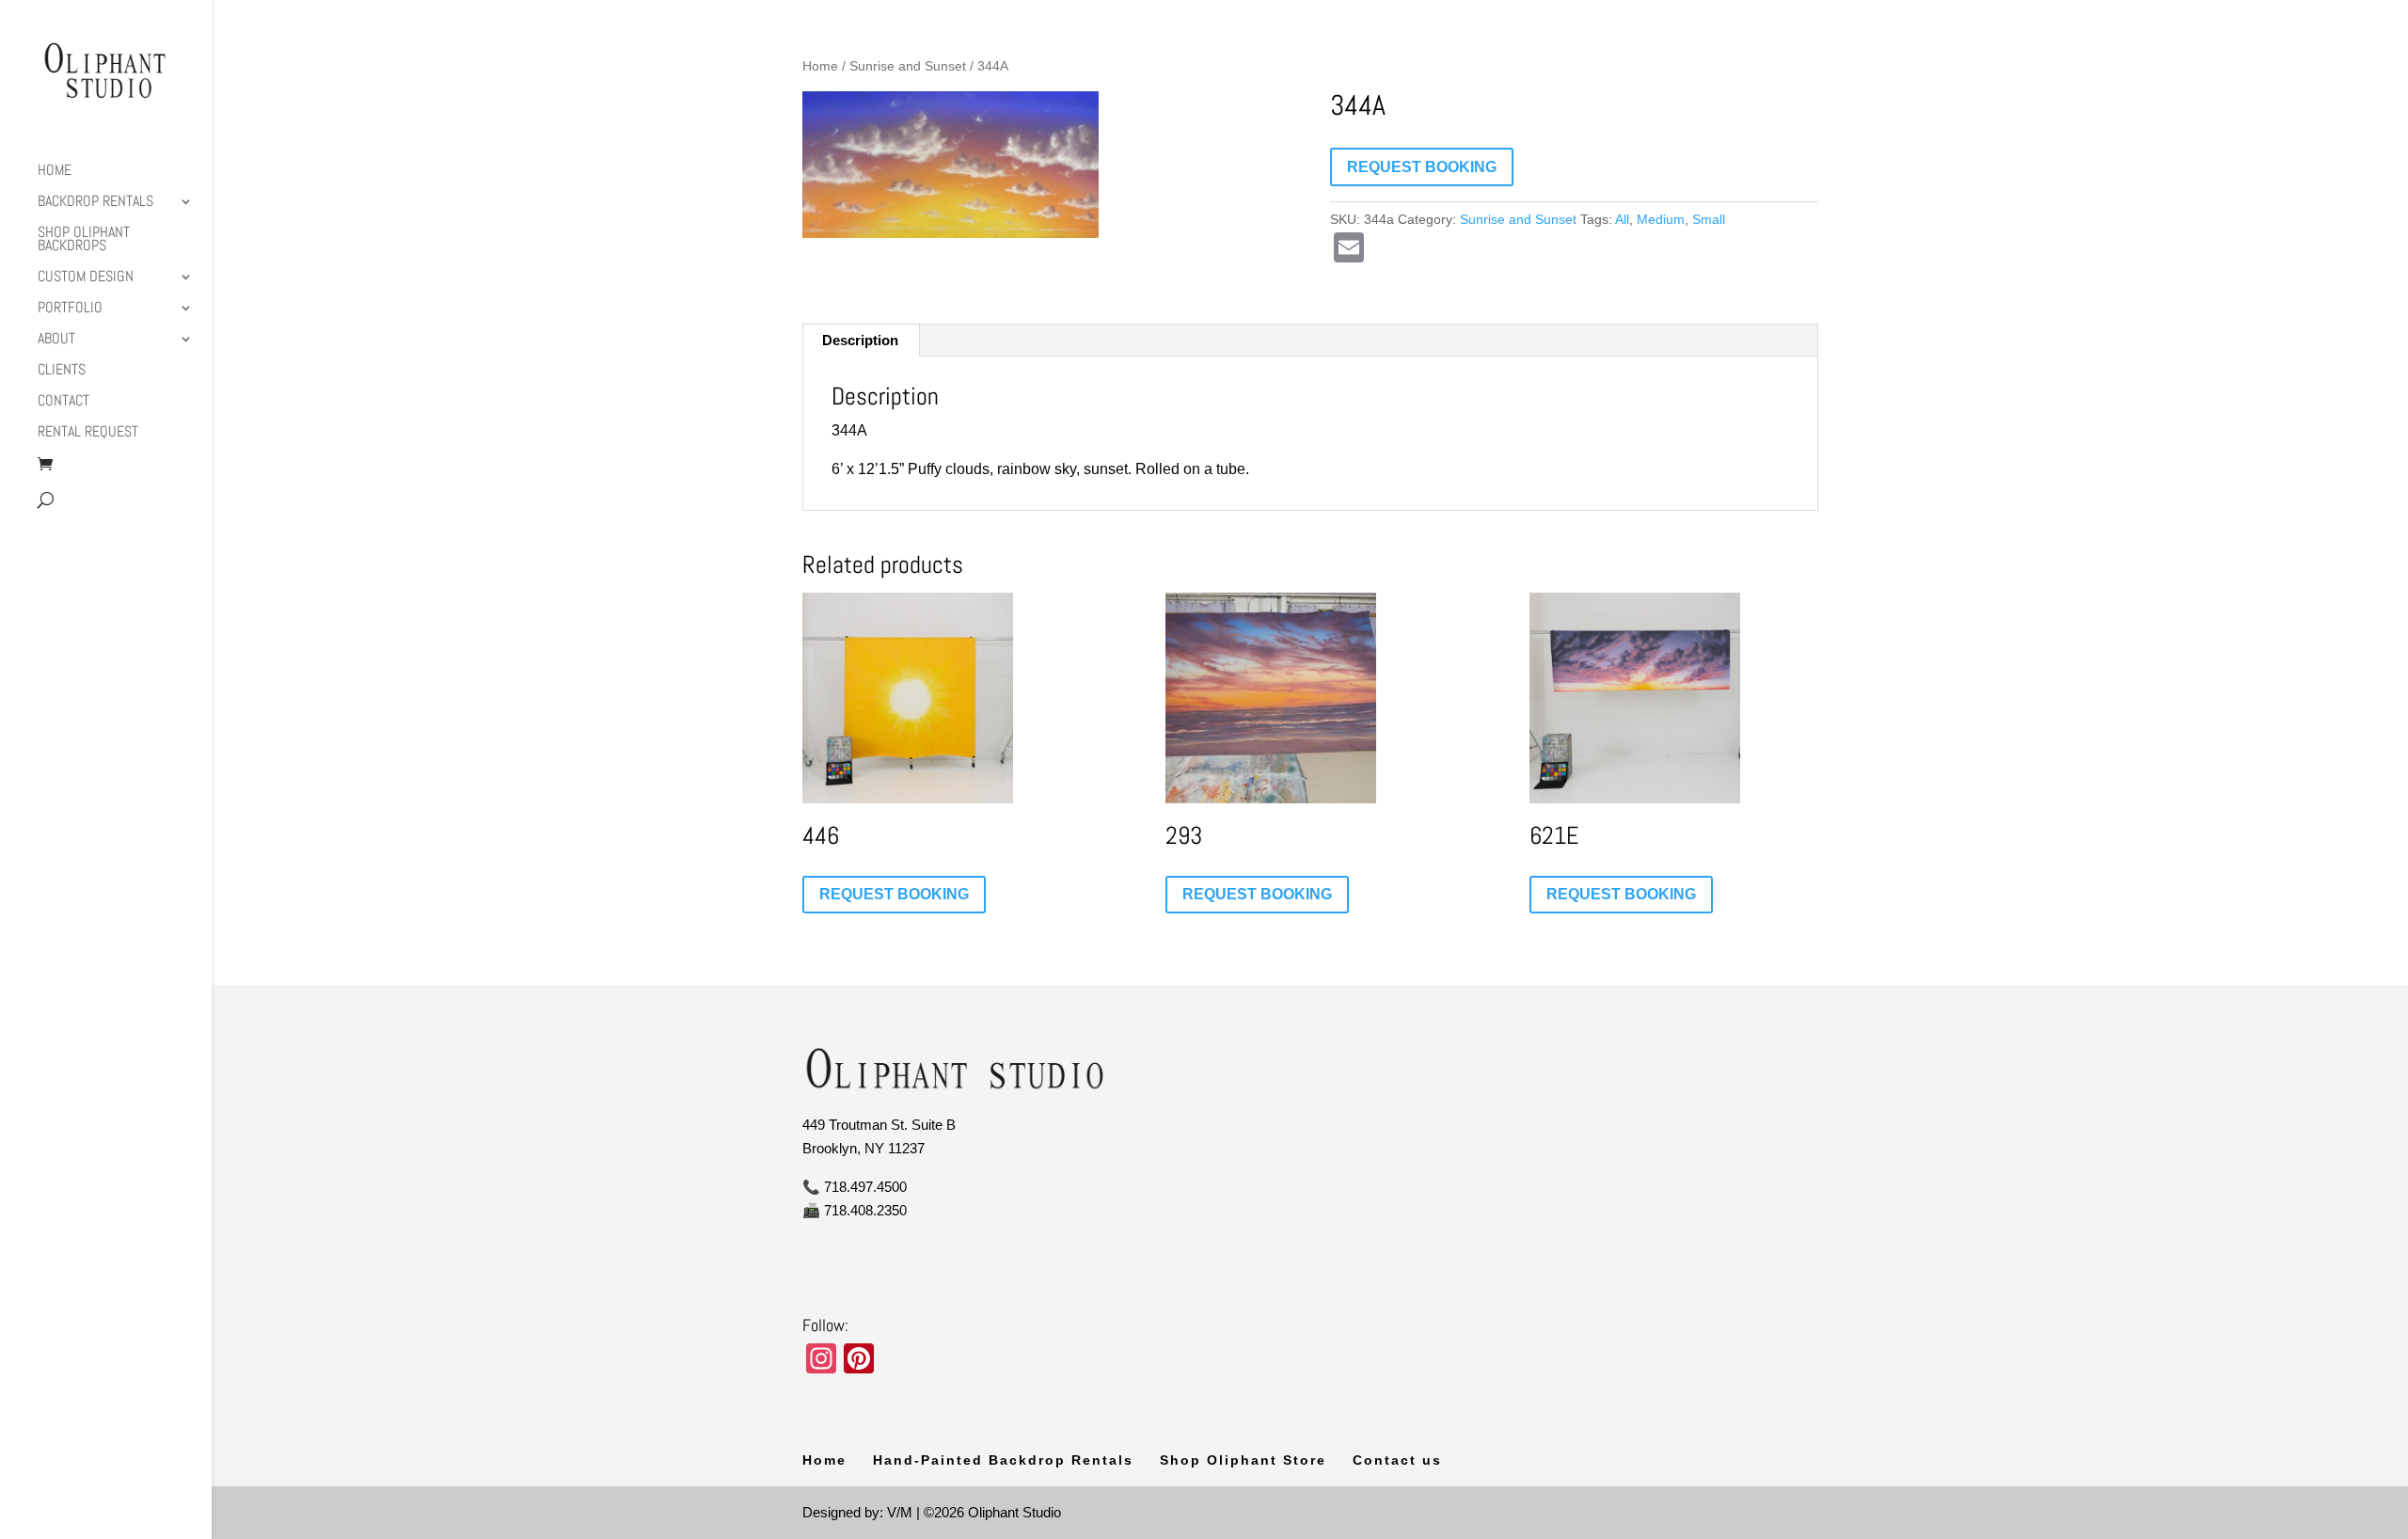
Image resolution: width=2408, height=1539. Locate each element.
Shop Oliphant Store (1243, 1460)
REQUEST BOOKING (1422, 167)
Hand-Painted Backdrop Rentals (1003, 1460)
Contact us (1397, 1460)
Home (55, 172)
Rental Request (88, 433)
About (56, 340)
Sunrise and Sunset (908, 66)
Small (1709, 219)
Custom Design (86, 278)
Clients (62, 371)
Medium (1661, 219)
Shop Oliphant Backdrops (84, 240)
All (1622, 219)
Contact (63, 402)
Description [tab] (860, 340)
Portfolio (70, 309)
